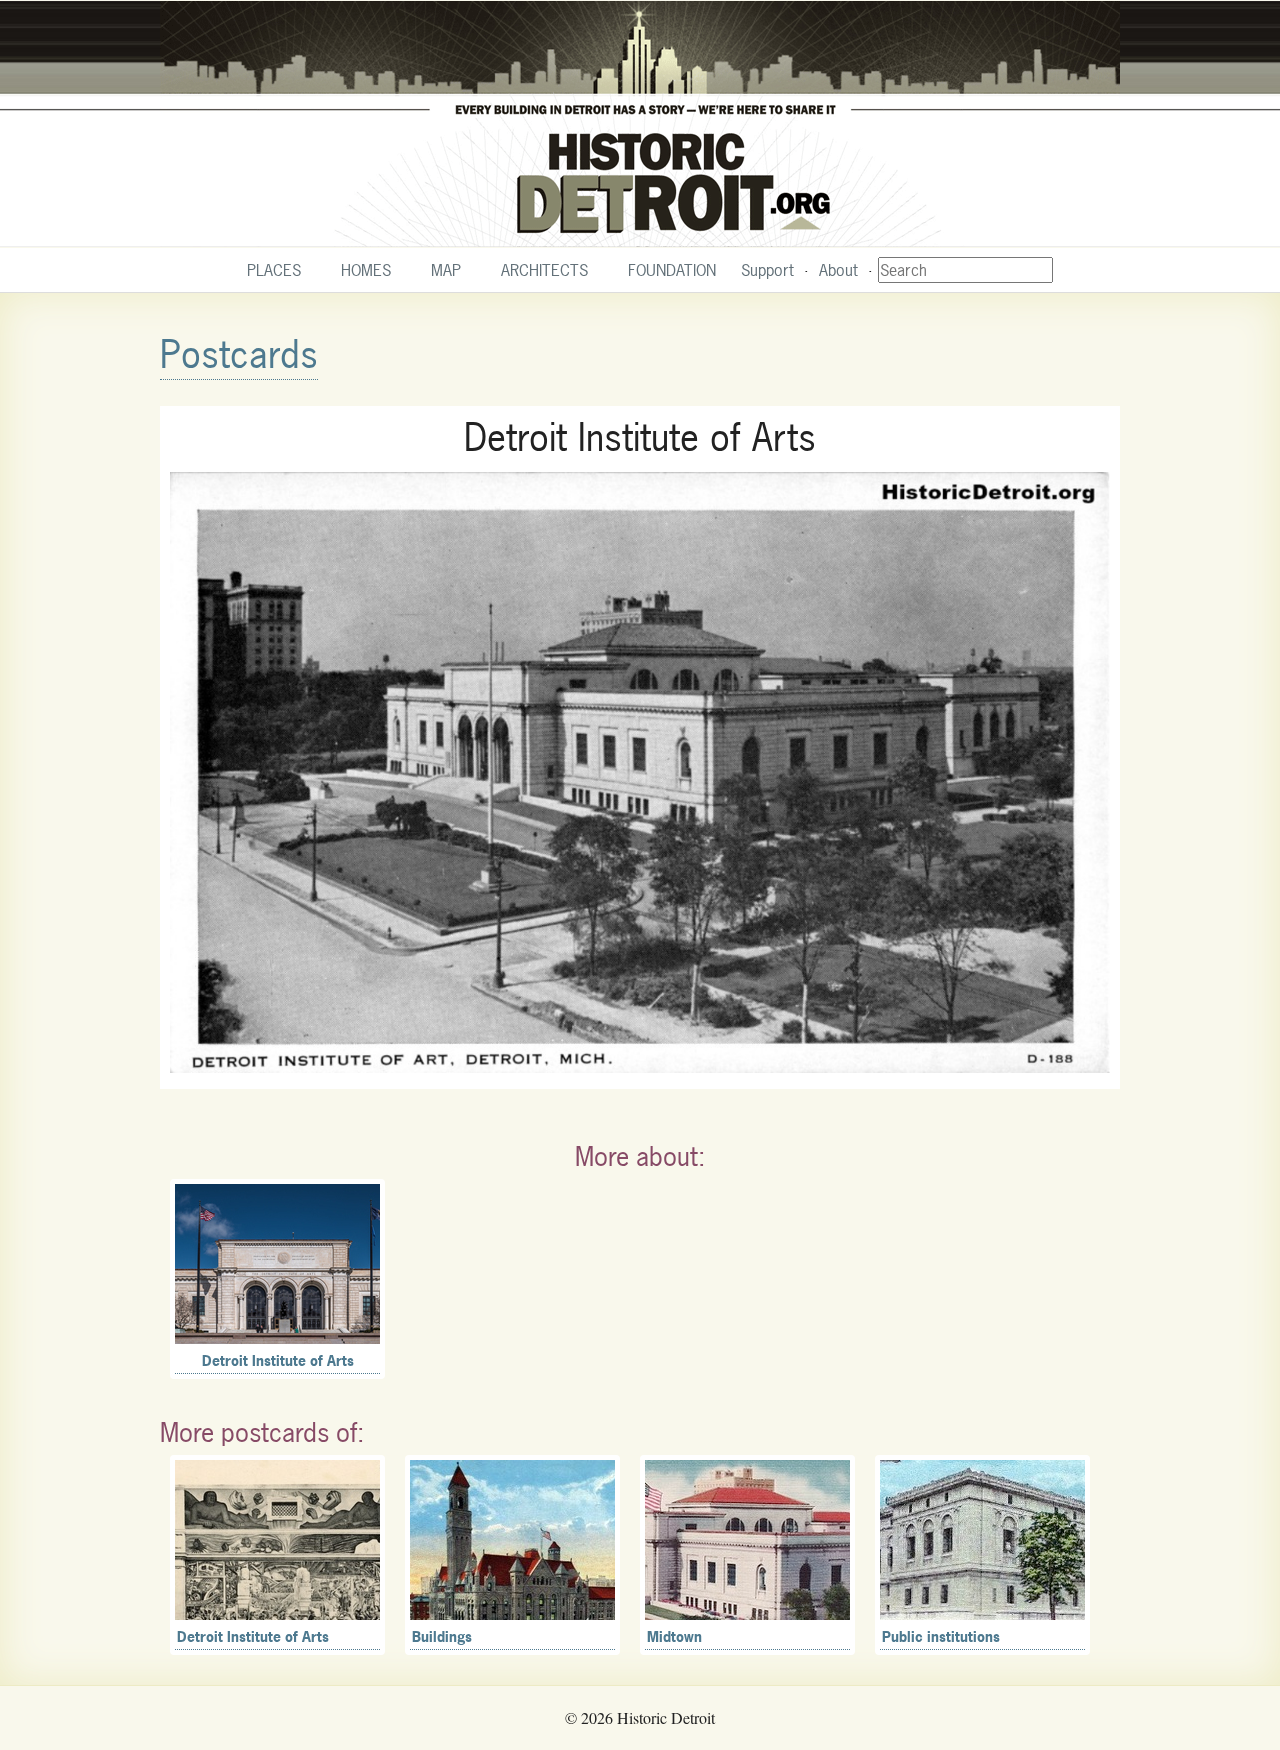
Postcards (239, 354)
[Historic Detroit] (640, 124)
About (838, 270)
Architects (544, 270)
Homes (366, 270)
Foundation (672, 270)
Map (446, 270)
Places (274, 270)
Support (767, 270)
